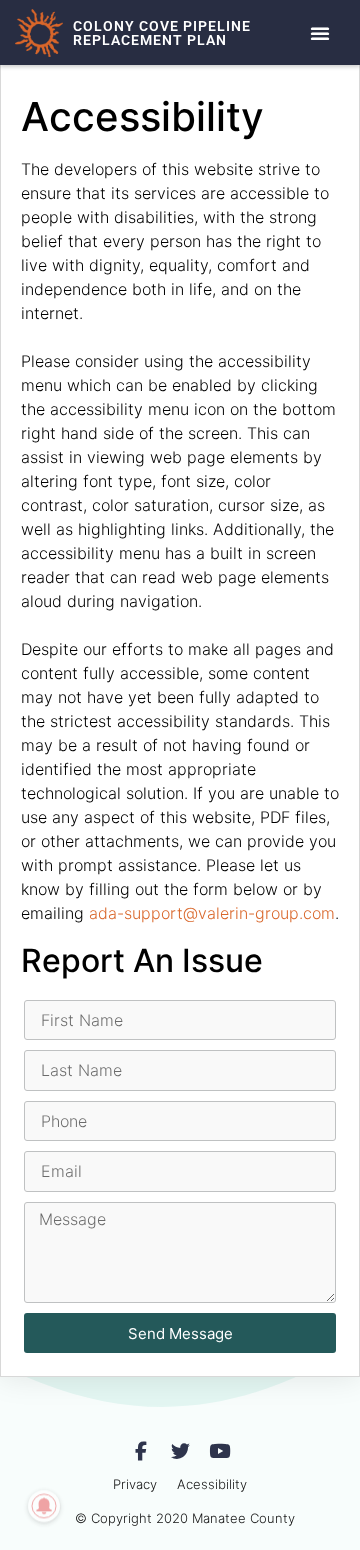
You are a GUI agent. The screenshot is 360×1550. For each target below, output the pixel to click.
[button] (320, 33)
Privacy (135, 1484)
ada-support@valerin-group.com (212, 913)
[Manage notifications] (44, 1506)
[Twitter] (180, 1451)
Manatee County (243, 1518)
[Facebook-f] (141, 1451)
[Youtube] (219, 1451)
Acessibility (212, 1484)
